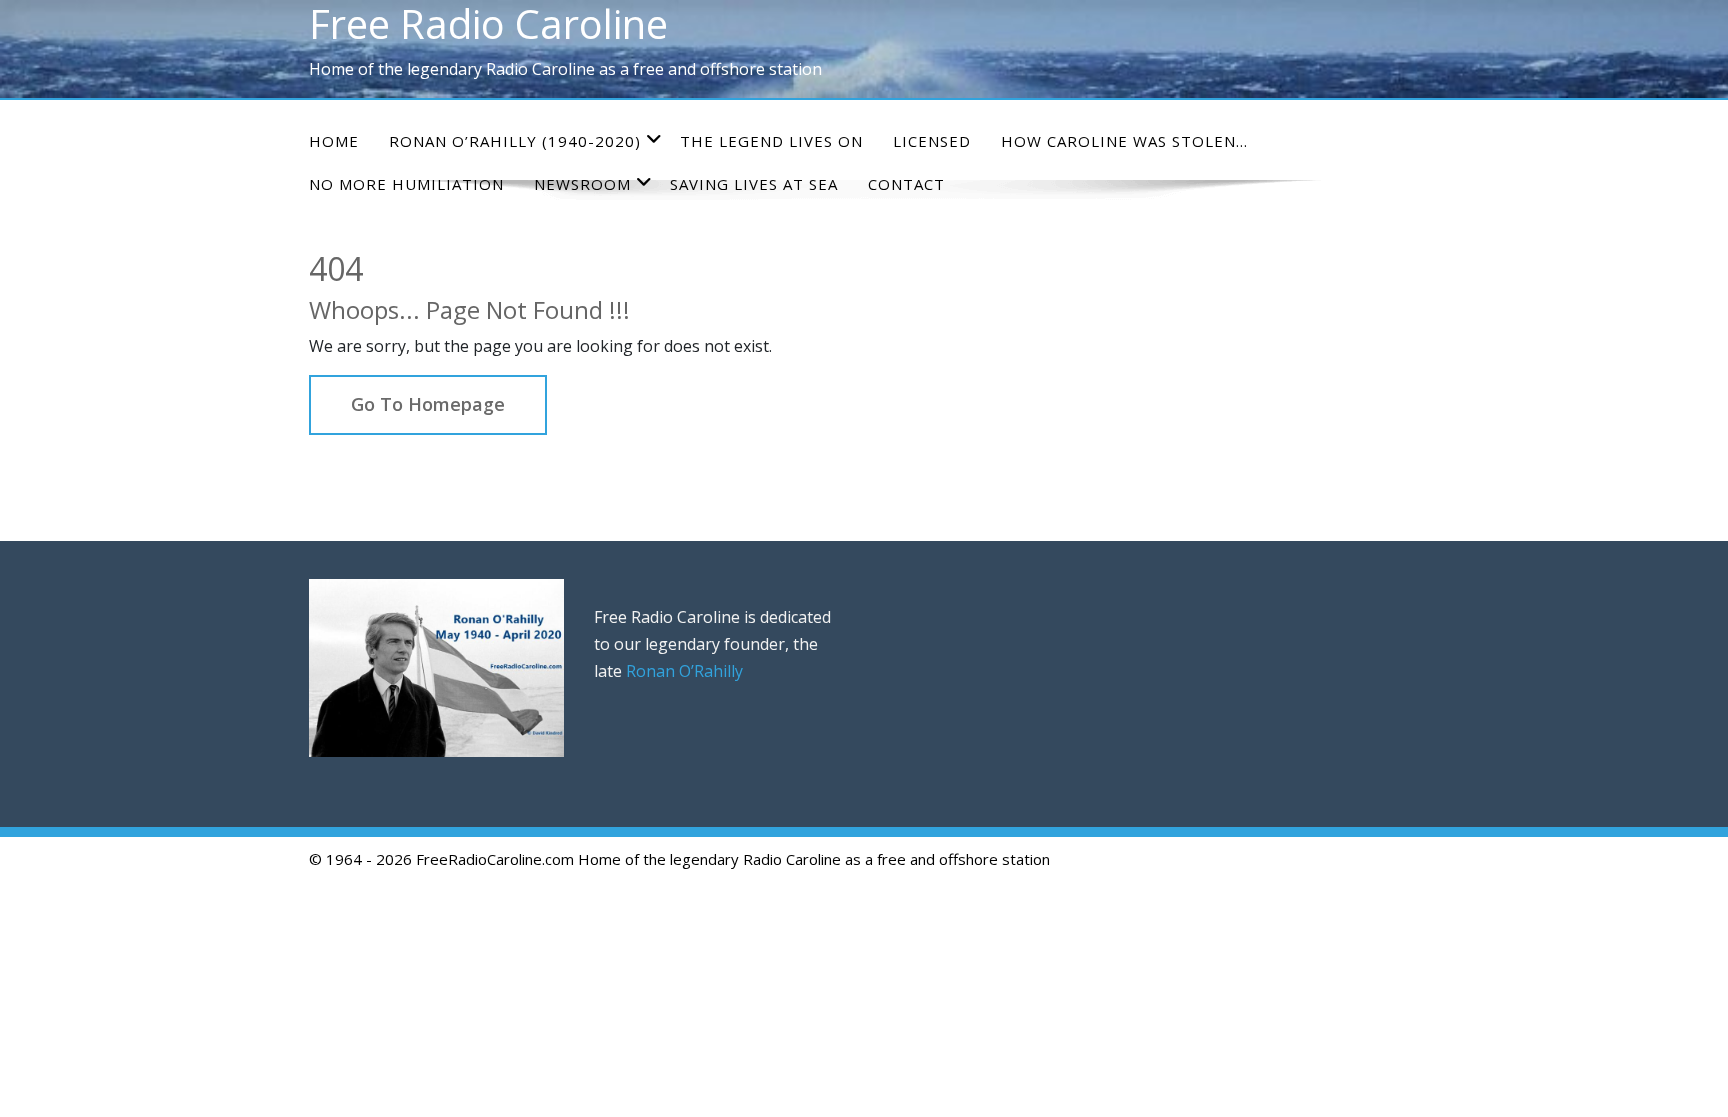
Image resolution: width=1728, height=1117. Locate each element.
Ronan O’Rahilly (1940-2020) (515, 141)
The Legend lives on (771, 141)
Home (334, 141)
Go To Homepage (428, 404)
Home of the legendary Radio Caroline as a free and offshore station (814, 859)
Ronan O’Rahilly (684, 671)
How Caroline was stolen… (1124, 141)
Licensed (932, 141)
